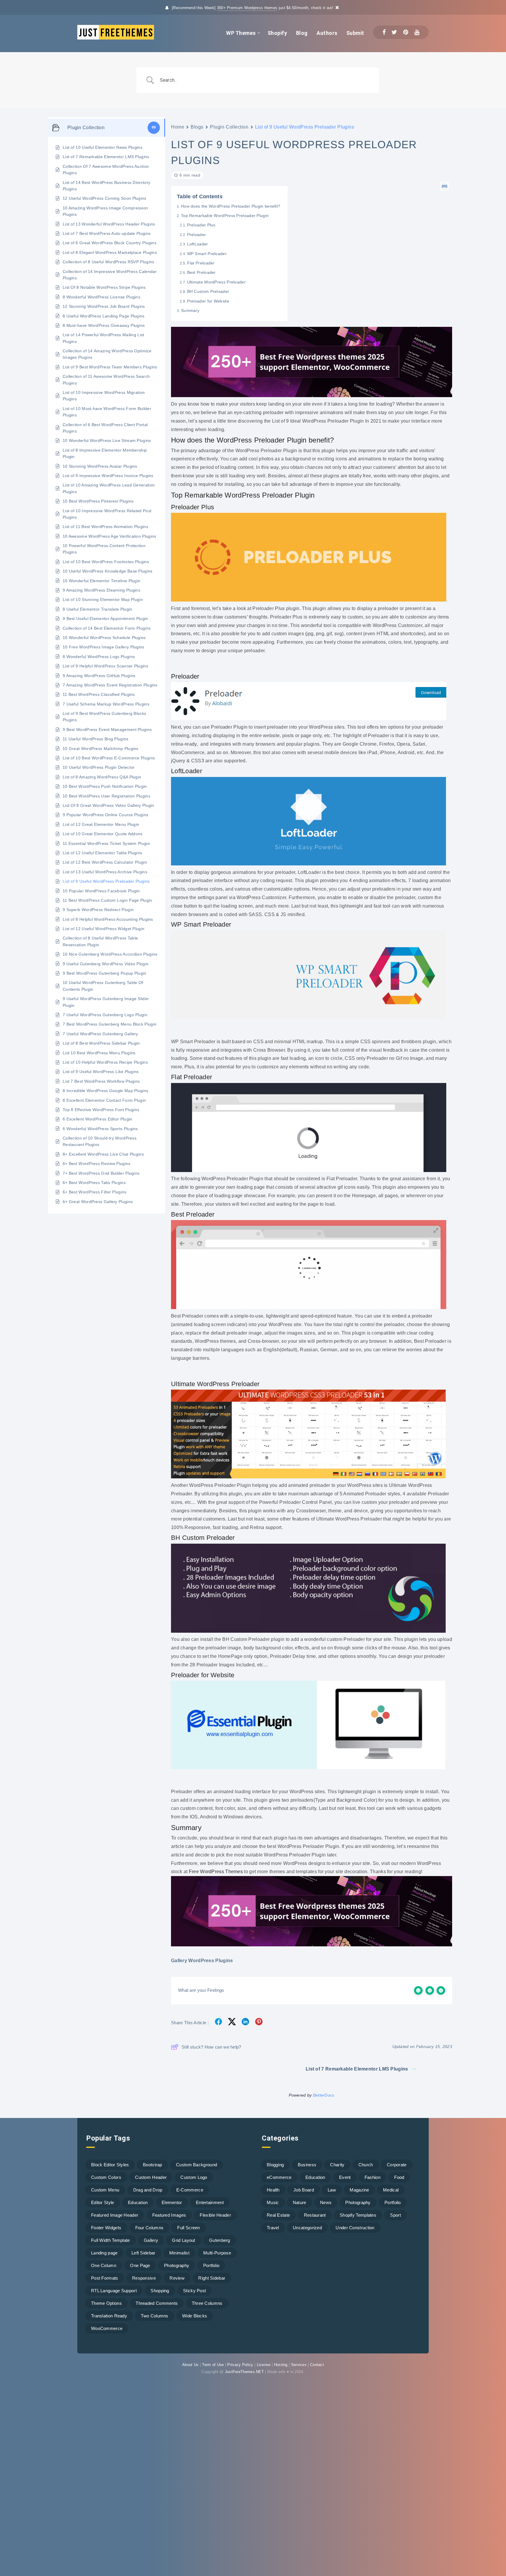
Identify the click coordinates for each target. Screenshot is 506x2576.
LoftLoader (198, 244)
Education (138, 2202)
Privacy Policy (240, 2365)
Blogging (275, 2165)
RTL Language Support (114, 2291)
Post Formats (105, 2278)
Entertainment (210, 2202)
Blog (302, 33)
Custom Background (196, 2165)
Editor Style (103, 2202)
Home (178, 127)
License (264, 2365)
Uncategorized (307, 2228)
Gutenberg (220, 2240)
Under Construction (355, 2228)
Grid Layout (183, 2240)
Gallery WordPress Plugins (202, 1961)
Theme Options (106, 2303)
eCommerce (279, 2177)
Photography (177, 2265)
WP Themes (241, 33)
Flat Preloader (201, 263)
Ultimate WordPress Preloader (216, 282)
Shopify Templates (358, 2215)
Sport (395, 2215)
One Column (104, 2265)
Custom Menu (105, 2190)
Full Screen (188, 2228)
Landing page (104, 2253)
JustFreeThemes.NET (244, 2372)
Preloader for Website (208, 301)
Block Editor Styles (110, 2165)
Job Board (304, 2190)
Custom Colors (106, 2177)
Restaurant (315, 2215)
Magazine (359, 2190)
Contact (317, 2365)
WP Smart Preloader (207, 254)
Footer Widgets (106, 2228)
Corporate (397, 2165)
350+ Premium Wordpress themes (247, 8)
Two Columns (154, 2316)
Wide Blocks (195, 2316)
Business (307, 2165)
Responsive (144, 2278)
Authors (327, 33)
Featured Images (169, 2215)
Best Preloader (201, 272)
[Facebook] (384, 32)
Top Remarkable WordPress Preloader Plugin (225, 216)
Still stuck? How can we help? (211, 2047)
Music (273, 2202)
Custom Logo (194, 2177)
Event (345, 2177)
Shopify (277, 33)
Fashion (372, 2177)
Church (366, 2165)
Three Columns (207, 2303)
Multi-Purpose (217, 2253)
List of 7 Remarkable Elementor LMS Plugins (357, 2069)
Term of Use (213, 2365)
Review (177, 2278)
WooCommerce (107, 2328)
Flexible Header (215, 2215)
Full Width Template (111, 2240)
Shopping (160, 2291)
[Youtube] (417, 32)
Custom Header (151, 2177)
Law (332, 2190)
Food (399, 2177)
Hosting (281, 2365)
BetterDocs (324, 2095)
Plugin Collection (229, 127)
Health (273, 2190)
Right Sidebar (212, 2278)
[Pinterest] (406, 32)
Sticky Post (194, 2291)
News (326, 2202)
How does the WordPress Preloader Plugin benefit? (231, 206)
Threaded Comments (157, 2303)
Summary (190, 310)
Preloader (196, 235)
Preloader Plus (202, 225)
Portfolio (211, 2265)
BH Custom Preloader (208, 291)
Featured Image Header (115, 2215)
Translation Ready (109, 2316)
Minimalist (179, 2253)
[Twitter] (394, 32)
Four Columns (149, 2228)
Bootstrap (153, 2165)
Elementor (172, 2202)
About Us (190, 2365)
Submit (355, 33)
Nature (300, 2202)
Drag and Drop (148, 2190)
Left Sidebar (143, 2253)
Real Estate (278, 2215)
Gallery (151, 2240)
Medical (391, 2190)
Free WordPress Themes (216, 1872)
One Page (140, 2265)
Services (299, 2365)
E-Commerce (190, 2190)
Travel (273, 2228)
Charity (337, 2165)
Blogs (197, 127)
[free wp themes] (312, 396)
